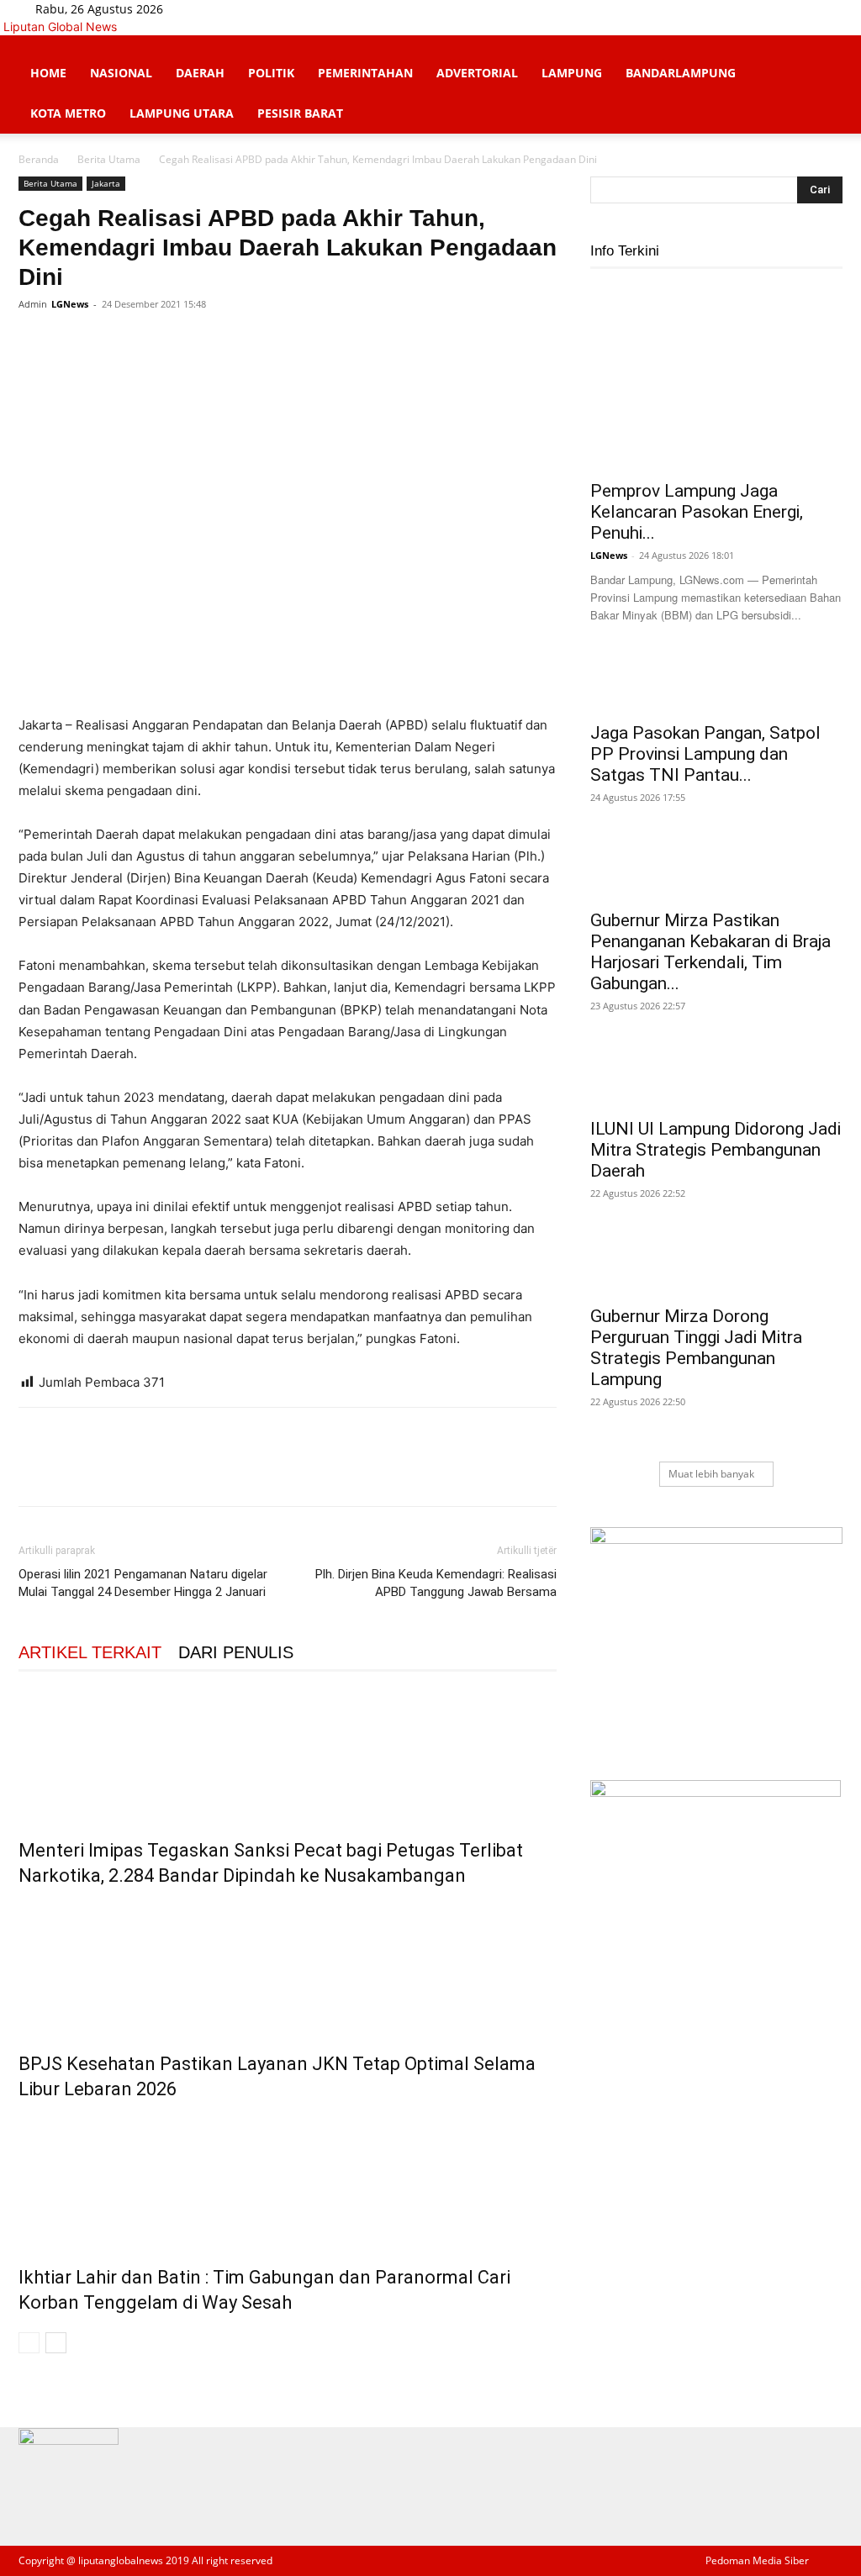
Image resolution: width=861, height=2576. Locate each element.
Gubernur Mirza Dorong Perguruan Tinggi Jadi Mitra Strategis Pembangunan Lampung (696, 1348)
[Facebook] (203, 9)
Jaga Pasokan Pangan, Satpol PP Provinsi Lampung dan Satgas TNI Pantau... (705, 754)
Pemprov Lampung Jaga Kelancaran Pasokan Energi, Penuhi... (697, 512)
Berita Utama (109, 159)
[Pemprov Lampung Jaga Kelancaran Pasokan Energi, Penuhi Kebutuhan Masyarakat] (716, 378)
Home (48, 73)
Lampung (572, 73)
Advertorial (477, 73)
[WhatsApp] (151, 342)
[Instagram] (216, 9)
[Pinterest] (113, 342)
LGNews (70, 304)
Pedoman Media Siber (757, 2560)
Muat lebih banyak (711, 1474)
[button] (822, 57)
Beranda (39, 159)
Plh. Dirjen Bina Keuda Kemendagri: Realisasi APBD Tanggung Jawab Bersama (436, 1583)
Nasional (121, 73)
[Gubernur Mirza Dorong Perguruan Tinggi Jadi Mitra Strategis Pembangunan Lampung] (716, 1266)
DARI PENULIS (236, 1652)
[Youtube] (239, 9)
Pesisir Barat (300, 113)
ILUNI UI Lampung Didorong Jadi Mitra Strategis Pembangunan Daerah (716, 1150)
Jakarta (106, 183)
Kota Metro (68, 113)
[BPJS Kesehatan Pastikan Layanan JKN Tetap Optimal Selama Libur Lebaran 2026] (288, 1966)
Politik (271, 73)
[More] (191, 342)
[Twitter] (228, 9)
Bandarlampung (681, 73)
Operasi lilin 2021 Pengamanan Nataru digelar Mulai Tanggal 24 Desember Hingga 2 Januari (143, 1583)
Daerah (200, 73)
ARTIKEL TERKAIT (90, 1652)
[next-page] (56, 2343)
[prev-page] (29, 2343)
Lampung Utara (182, 113)
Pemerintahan (365, 73)
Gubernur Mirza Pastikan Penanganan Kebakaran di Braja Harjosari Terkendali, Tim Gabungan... (710, 952)
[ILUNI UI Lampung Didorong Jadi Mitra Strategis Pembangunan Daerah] (716, 1078)
